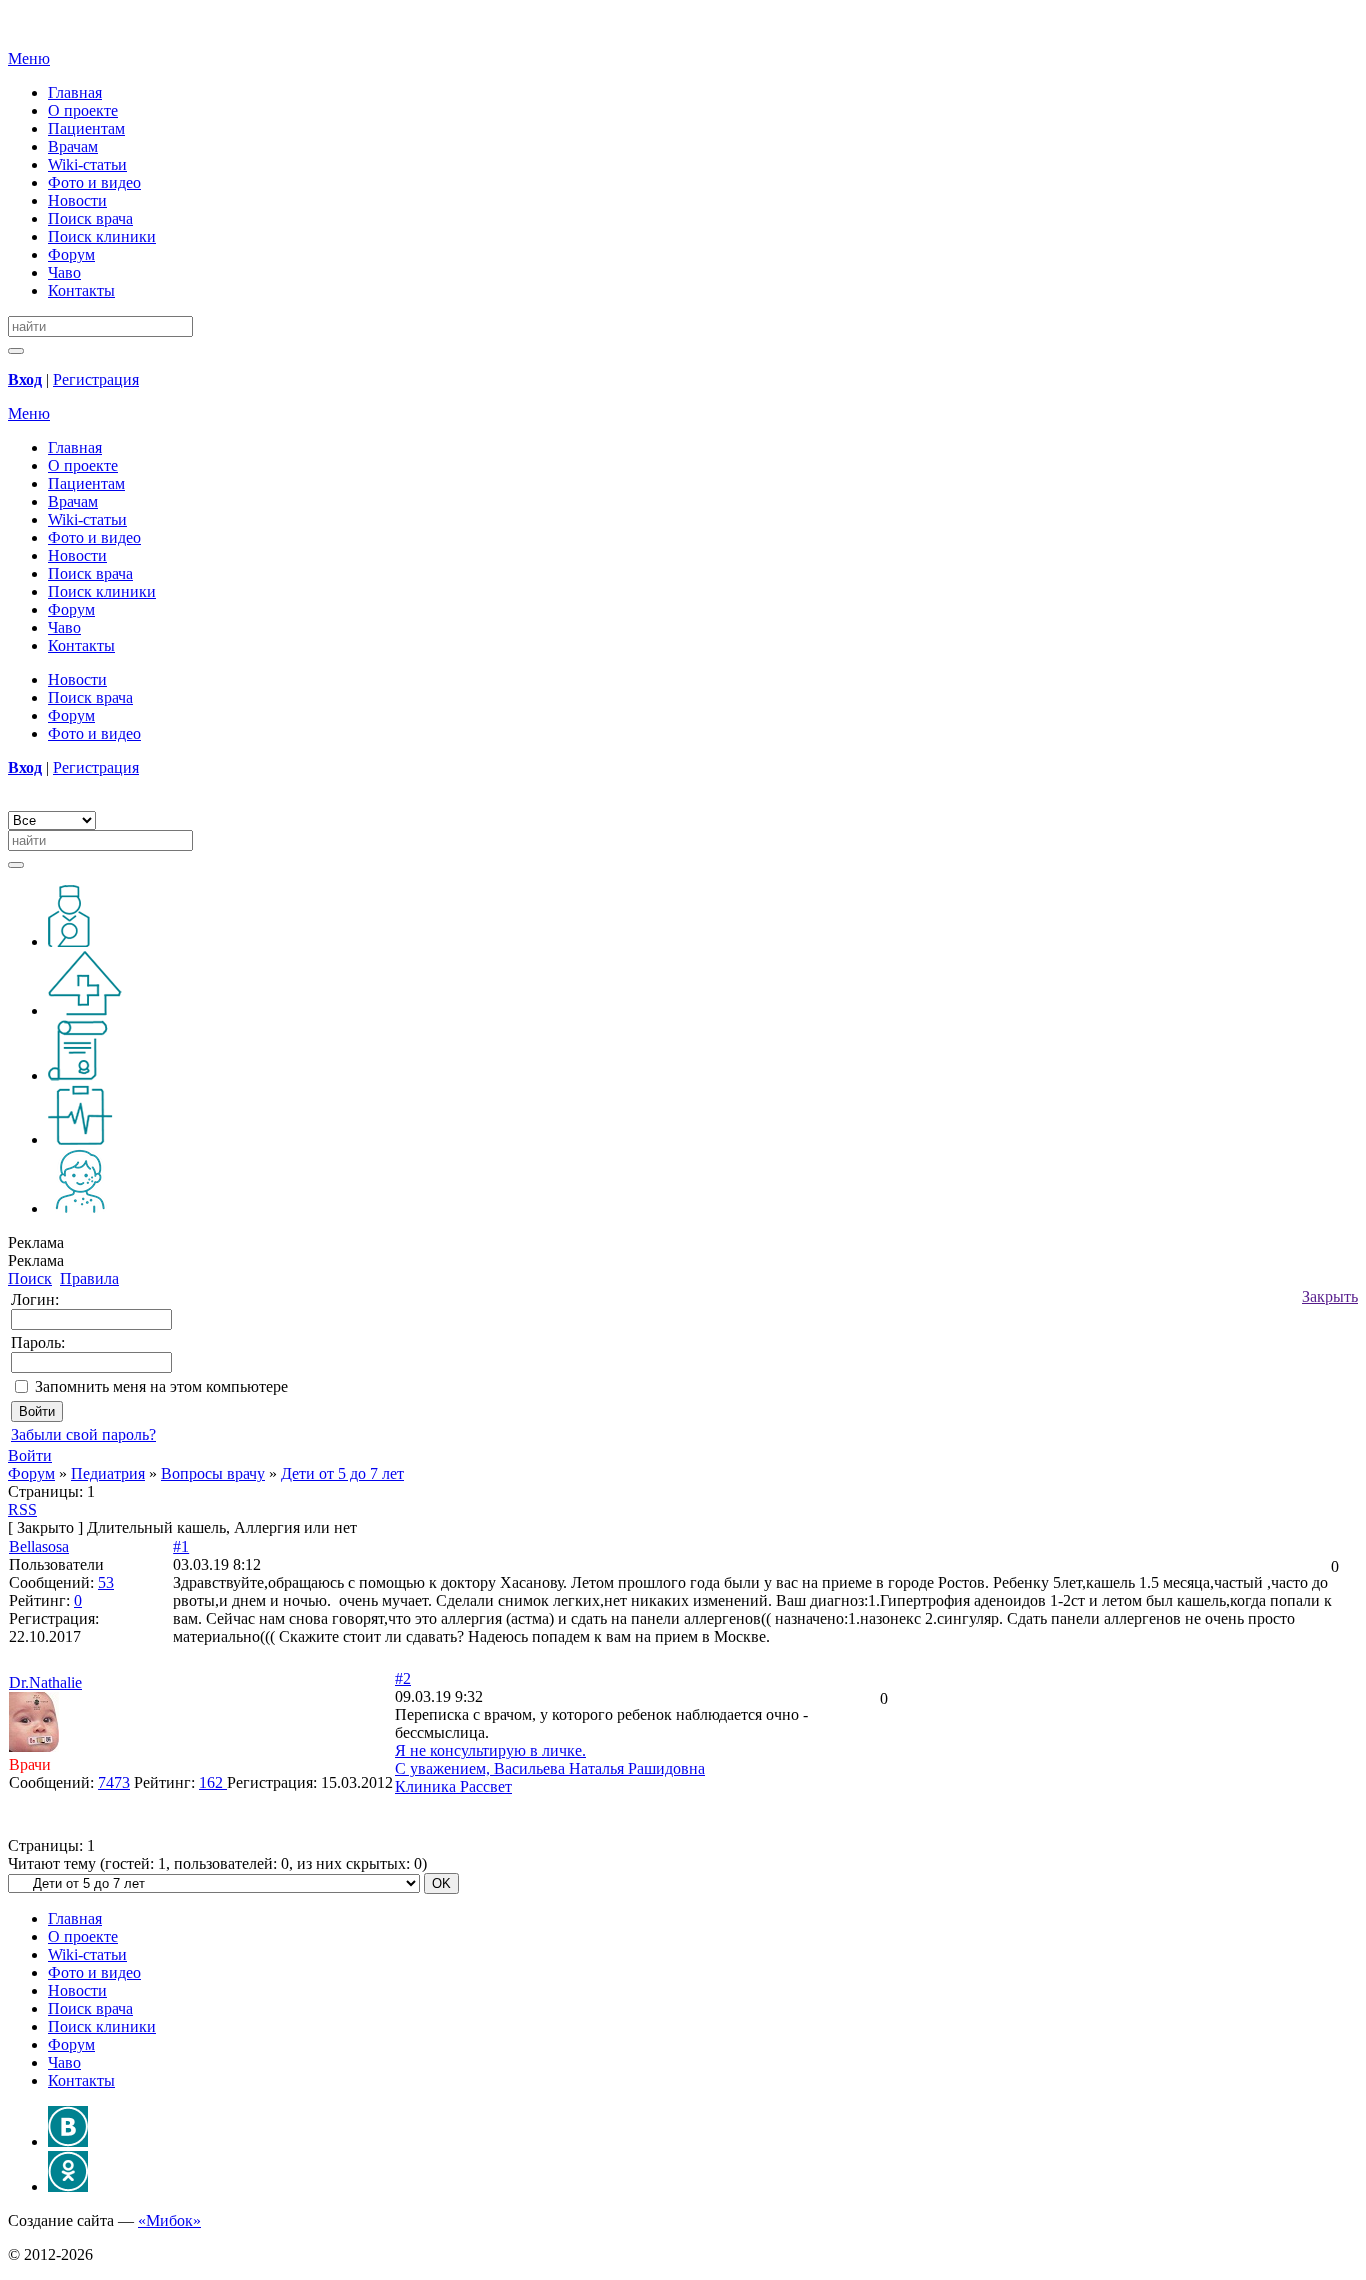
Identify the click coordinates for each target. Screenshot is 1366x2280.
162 (213, 1782)
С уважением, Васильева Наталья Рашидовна (550, 1768)
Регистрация (96, 379)
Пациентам (86, 128)
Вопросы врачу (213, 1473)
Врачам (73, 146)
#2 (403, 1678)
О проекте (83, 110)
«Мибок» (169, 2220)
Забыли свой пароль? (83, 1434)
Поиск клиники (102, 236)
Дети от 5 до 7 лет (342, 1473)
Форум (71, 254)
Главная (75, 92)
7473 (114, 1782)
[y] (16, 351)
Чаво (64, 272)
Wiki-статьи (87, 164)
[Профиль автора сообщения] (34, 1746)
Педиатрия (108, 1473)
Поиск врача (90, 218)
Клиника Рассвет (453, 1786)
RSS (22, 1509)
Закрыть (1330, 1296)
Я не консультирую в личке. (490, 1750)
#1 (181, 1546)
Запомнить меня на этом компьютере (161, 1386)
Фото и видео (94, 182)
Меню (29, 58)
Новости (77, 200)
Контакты (81, 290)
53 (106, 1582)
